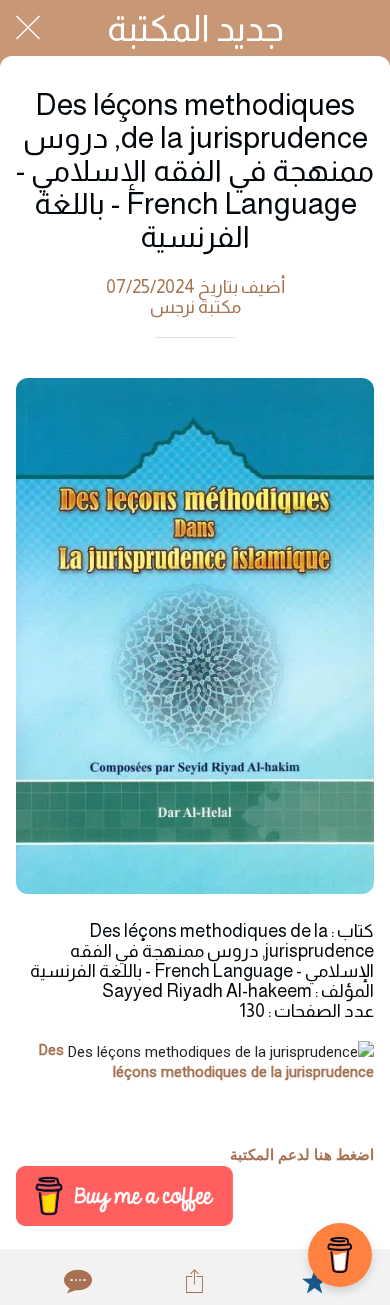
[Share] (195, 1281)
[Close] (28, 28)
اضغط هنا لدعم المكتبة (302, 1155)
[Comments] (76, 1281)
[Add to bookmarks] (314, 1281)
